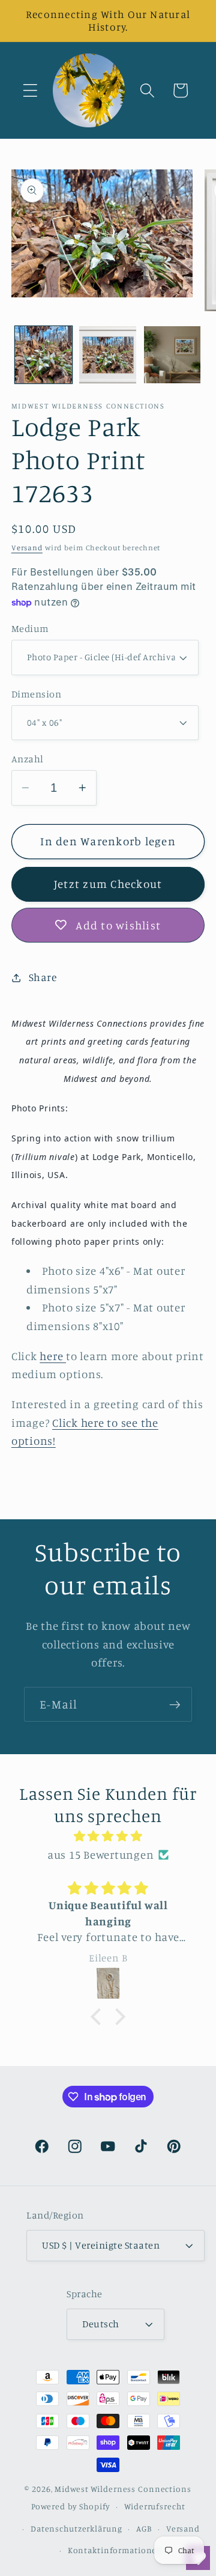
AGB (144, 2529)
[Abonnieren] (175, 1704)
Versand (27, 548)
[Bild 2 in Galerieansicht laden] (108, 355)
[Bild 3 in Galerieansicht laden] (172, 355)
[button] (30, 90)
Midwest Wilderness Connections (123, 2489)
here (53, 1356)
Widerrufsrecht (154, 2506)
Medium (30, 628)
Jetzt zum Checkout (108, 884)
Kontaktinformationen (115, 2550)
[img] (108, 1836)
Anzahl (28, 759)
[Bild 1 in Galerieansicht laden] (43, 355)
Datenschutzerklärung (76, 2529)
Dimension (37, 694)
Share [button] (43, 977)
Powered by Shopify (71, 2506)
